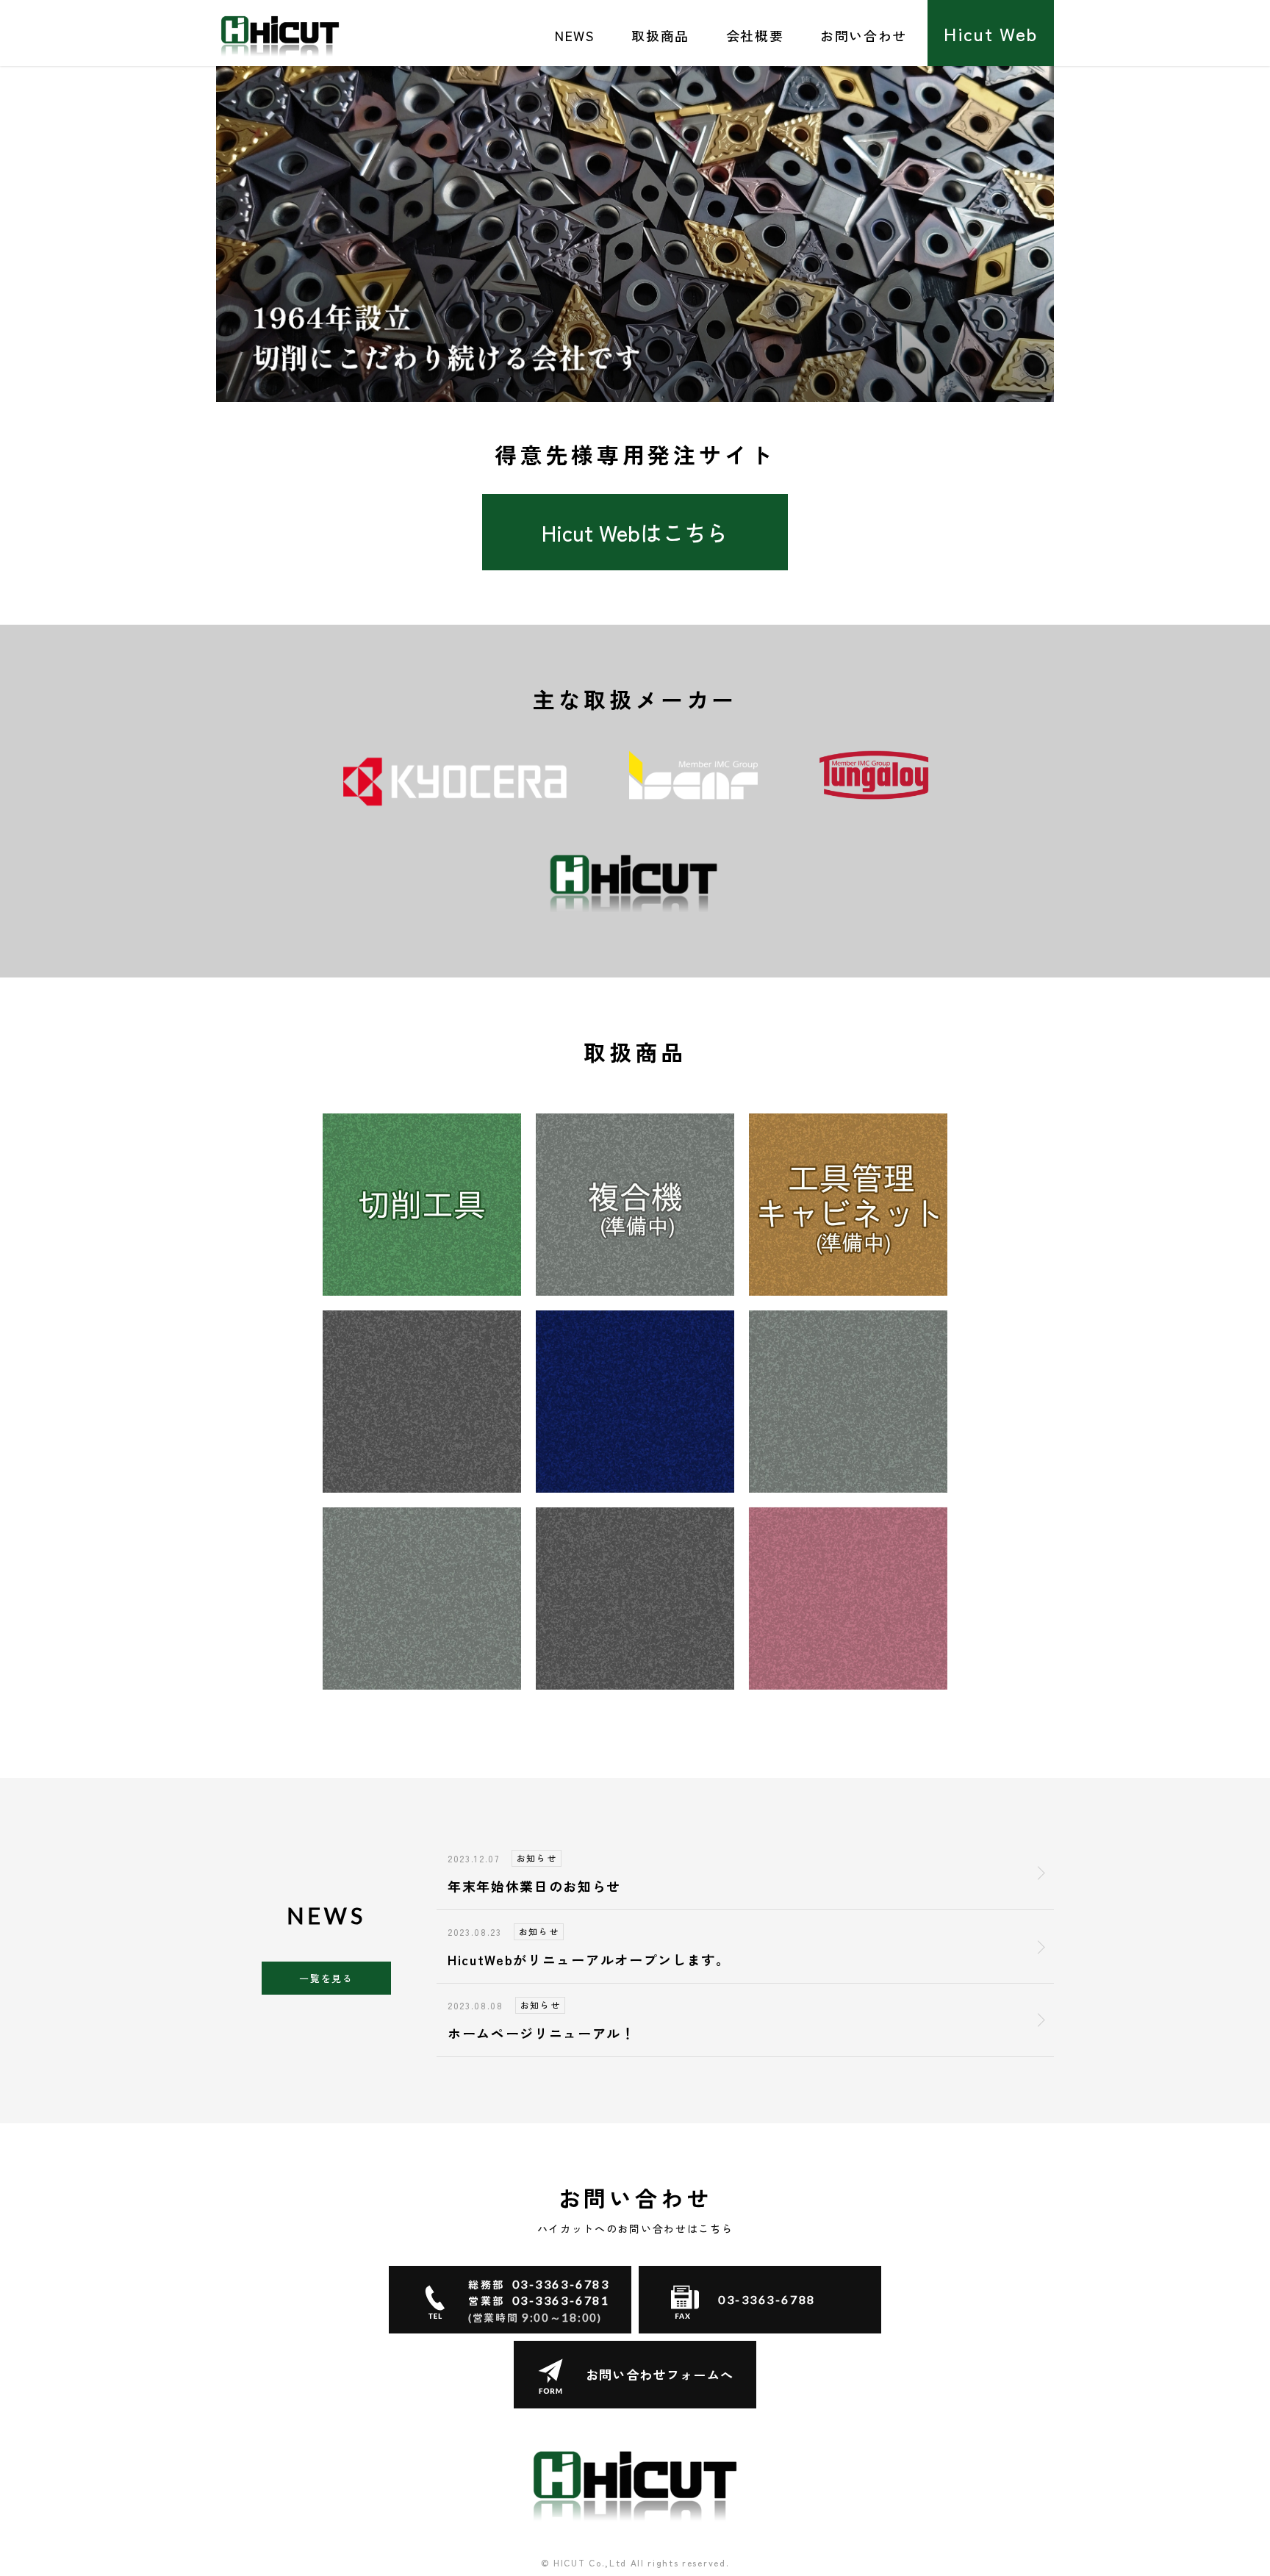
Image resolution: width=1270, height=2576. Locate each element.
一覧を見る (326, 1978)
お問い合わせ (864, 35)
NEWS (575, 35)
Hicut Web (991, 33)
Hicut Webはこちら (635, 532)
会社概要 (755, 35)
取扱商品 (660, 35)
